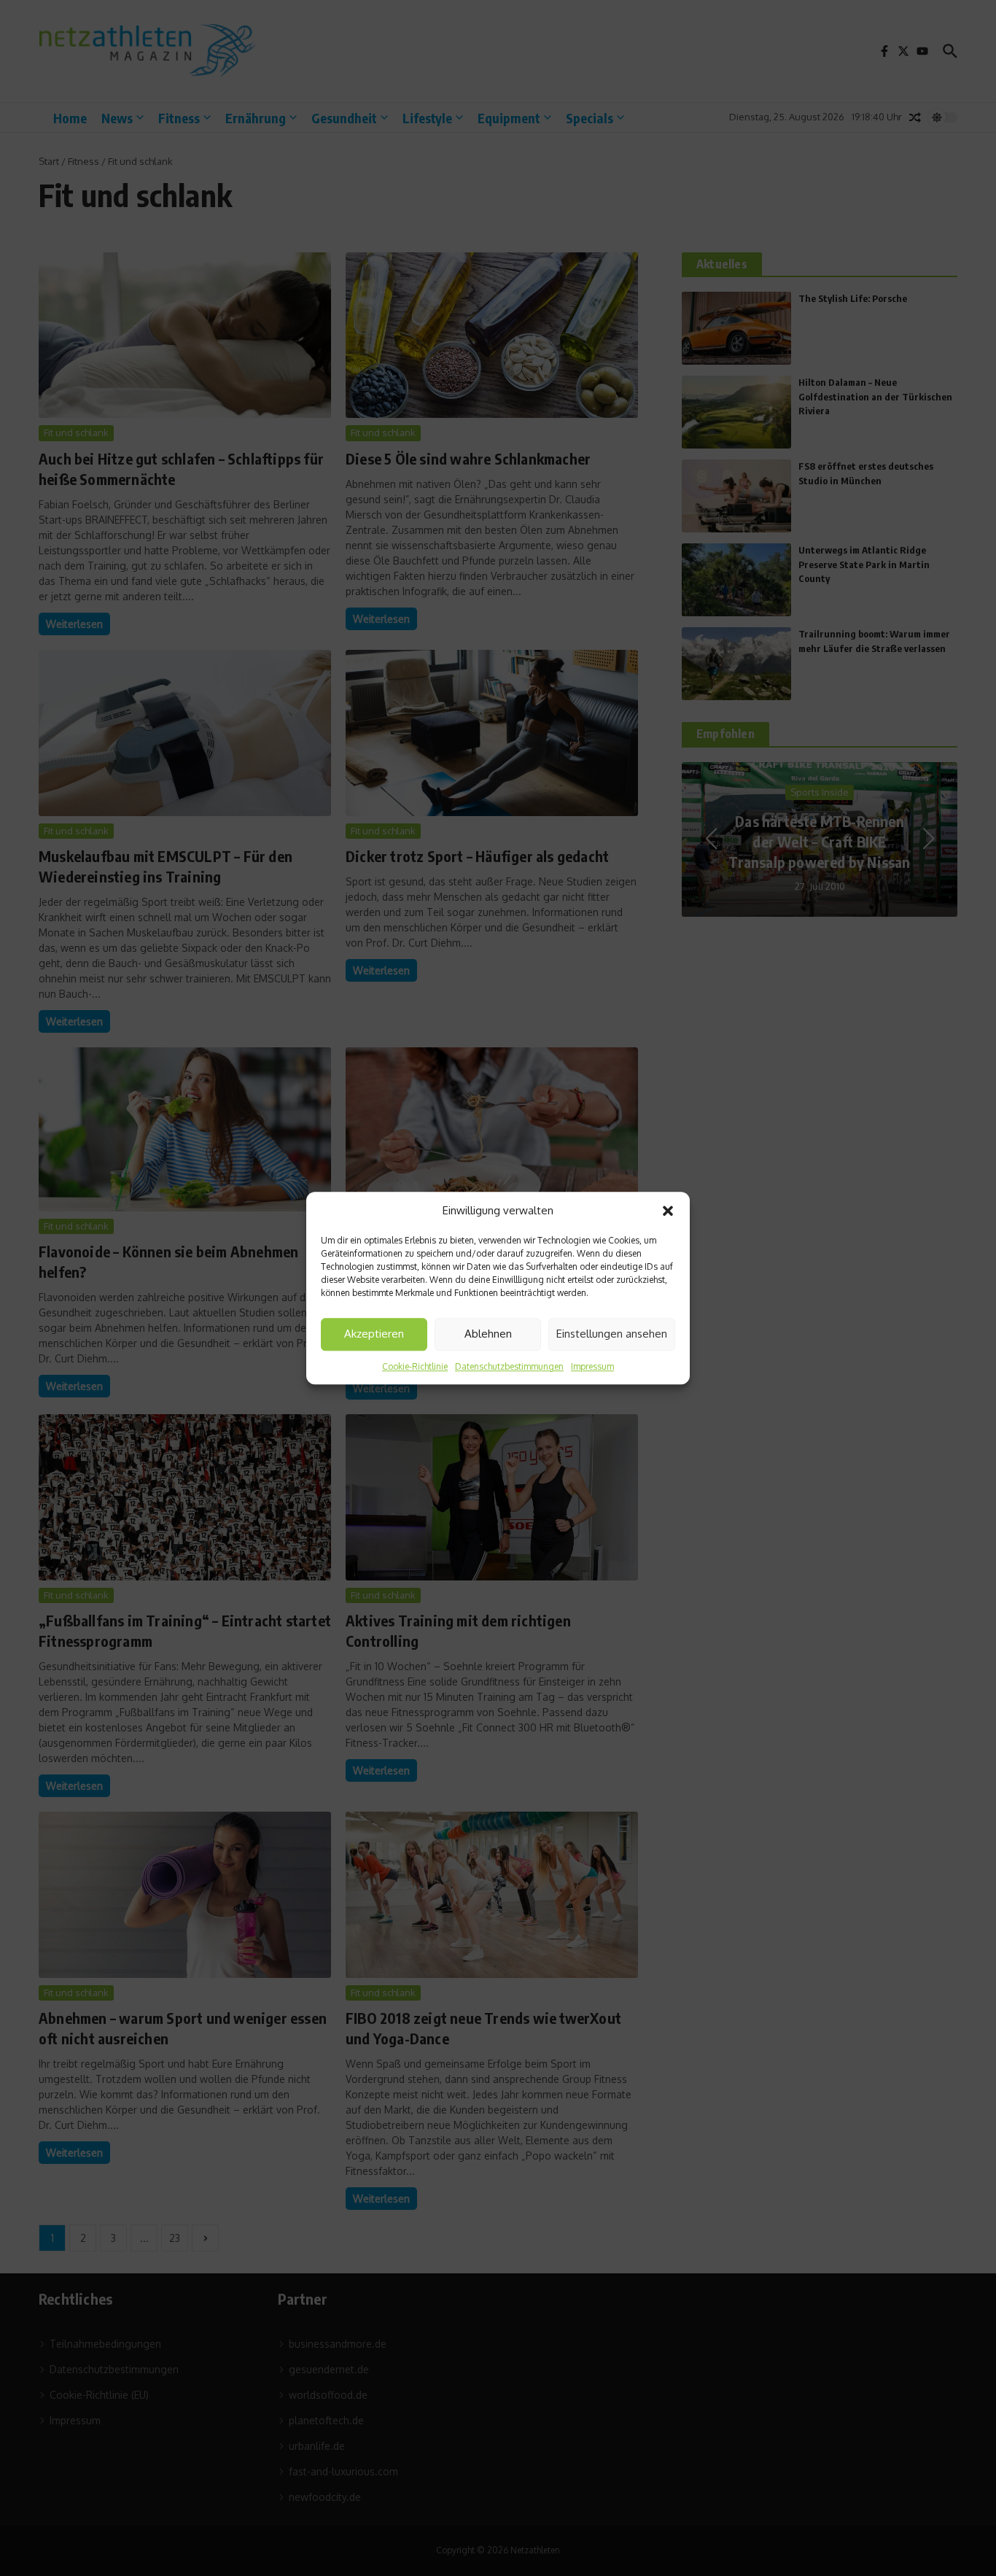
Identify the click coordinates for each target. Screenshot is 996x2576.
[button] (668, 1211)
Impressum (592, 1366)
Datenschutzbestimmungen (509, 1366)
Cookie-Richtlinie (415, 1366)
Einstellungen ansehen (612, 1334)
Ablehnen (488, 1334)
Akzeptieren (374, 1334)
